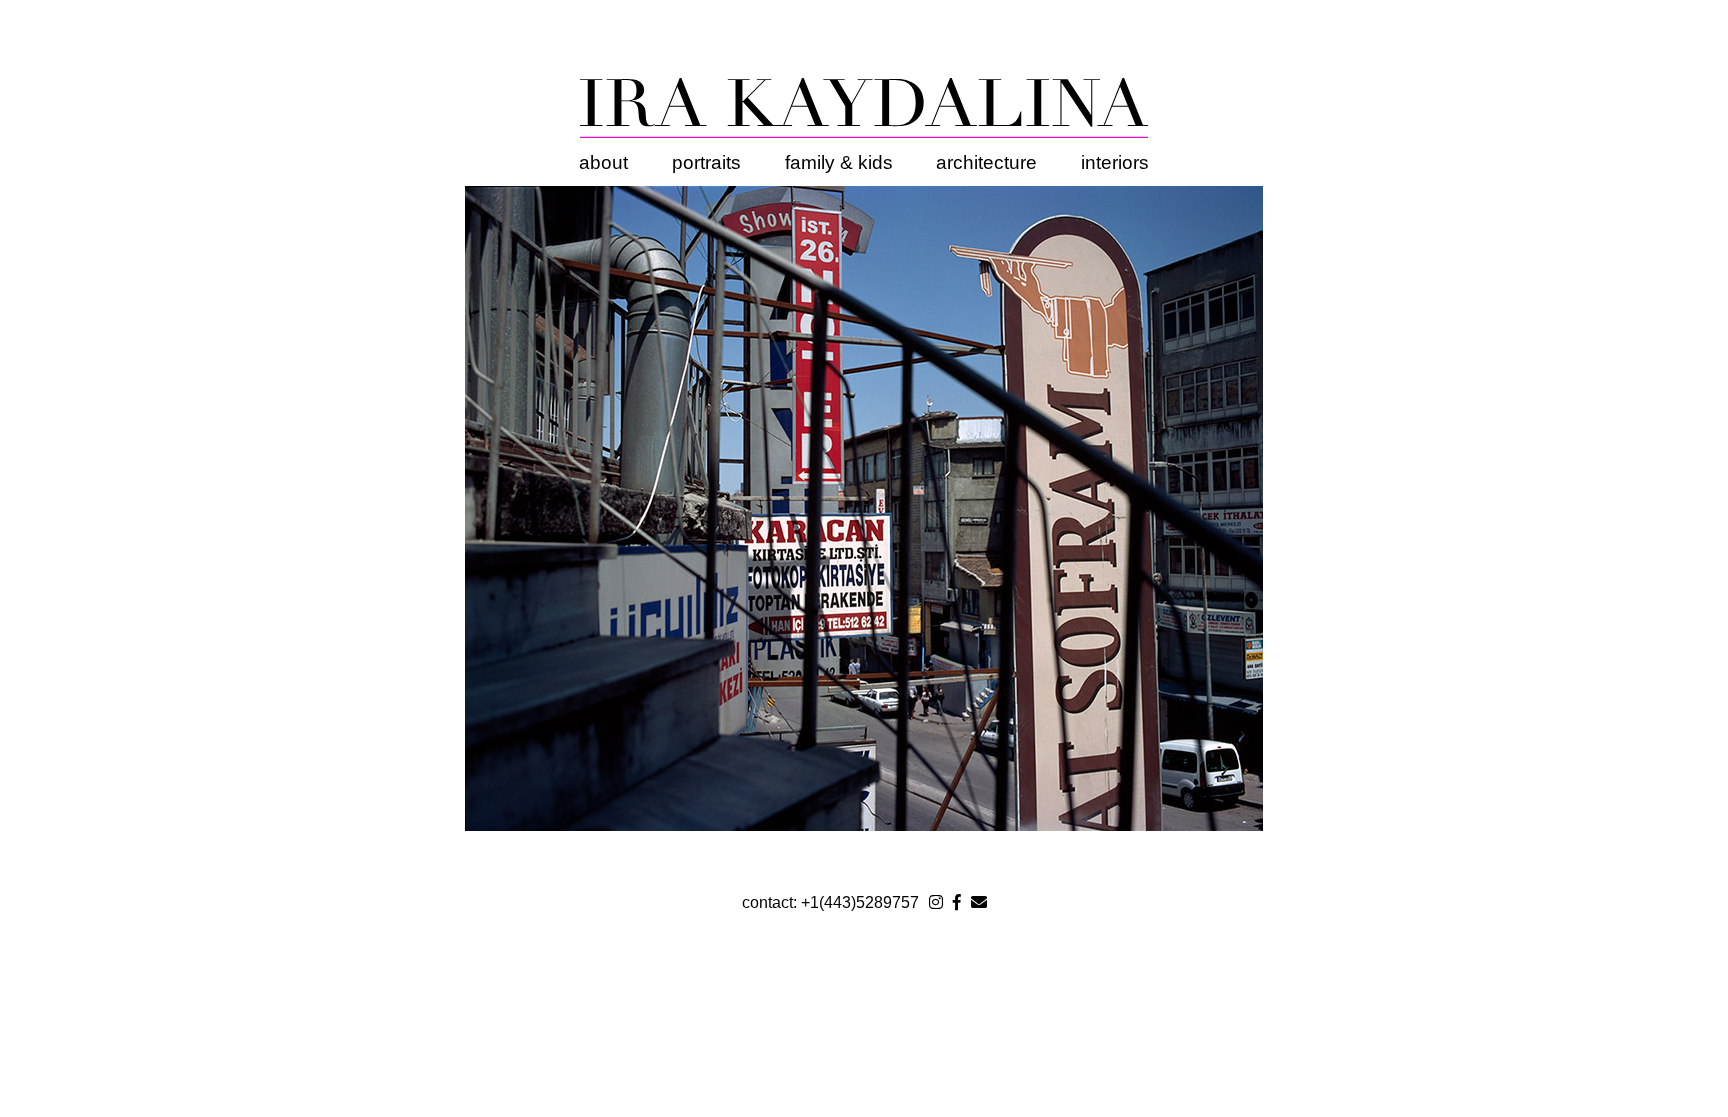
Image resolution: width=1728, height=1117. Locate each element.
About (603, 162)
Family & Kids (839, 162)
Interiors (1115, 162)
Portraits (706, 162)
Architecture (986, 162)
